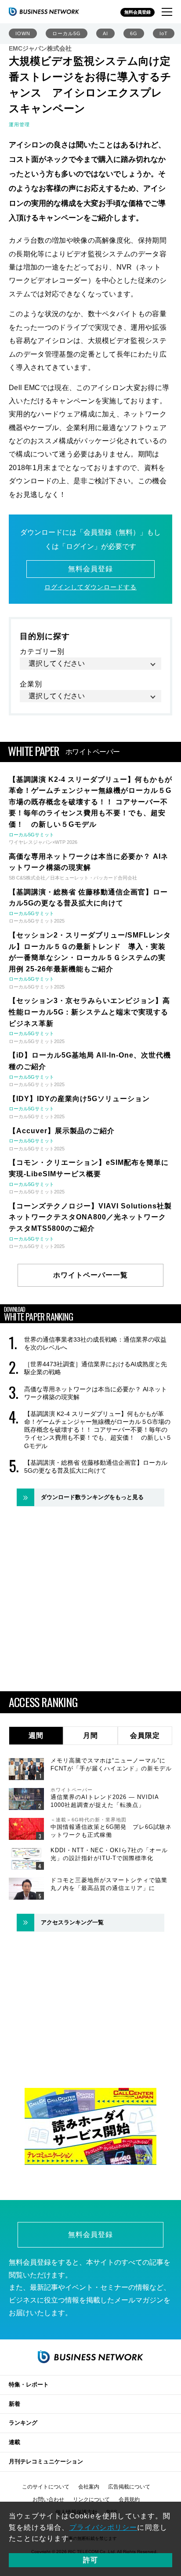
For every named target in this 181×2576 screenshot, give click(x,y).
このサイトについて (46, 2487)
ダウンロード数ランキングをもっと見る (92, 1497)
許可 (90, 2560)
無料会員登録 (138, 12)
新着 (14, 2404)
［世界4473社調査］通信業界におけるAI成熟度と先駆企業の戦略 (96, 1368)
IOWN (23, 33)
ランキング (23, 2423)
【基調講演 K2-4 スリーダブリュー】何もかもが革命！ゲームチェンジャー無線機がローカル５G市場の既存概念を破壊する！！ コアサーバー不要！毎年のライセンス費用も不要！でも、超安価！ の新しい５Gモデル (98, 1430)
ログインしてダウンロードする (90, 587)
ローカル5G (67, 33)
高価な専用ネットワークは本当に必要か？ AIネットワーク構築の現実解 (96, 1393)
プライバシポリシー (103, 2527)
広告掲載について (129, 2487)
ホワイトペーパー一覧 (90, 1275)
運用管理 (19, 124)
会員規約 (129, 2499)
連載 (14, 2442)
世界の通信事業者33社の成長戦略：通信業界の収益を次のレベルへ (95, 1343)
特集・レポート (29, 2384)
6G (134, 33)
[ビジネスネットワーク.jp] (44, 11)
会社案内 (89, 2487)
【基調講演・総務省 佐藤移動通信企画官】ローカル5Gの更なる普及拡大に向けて (96, 1467)
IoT (164, 33)
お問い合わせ (48, 2499)
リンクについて (91, 2499)
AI (105, 33)
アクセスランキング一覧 (72, 1922)
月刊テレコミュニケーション (46, 2461)
